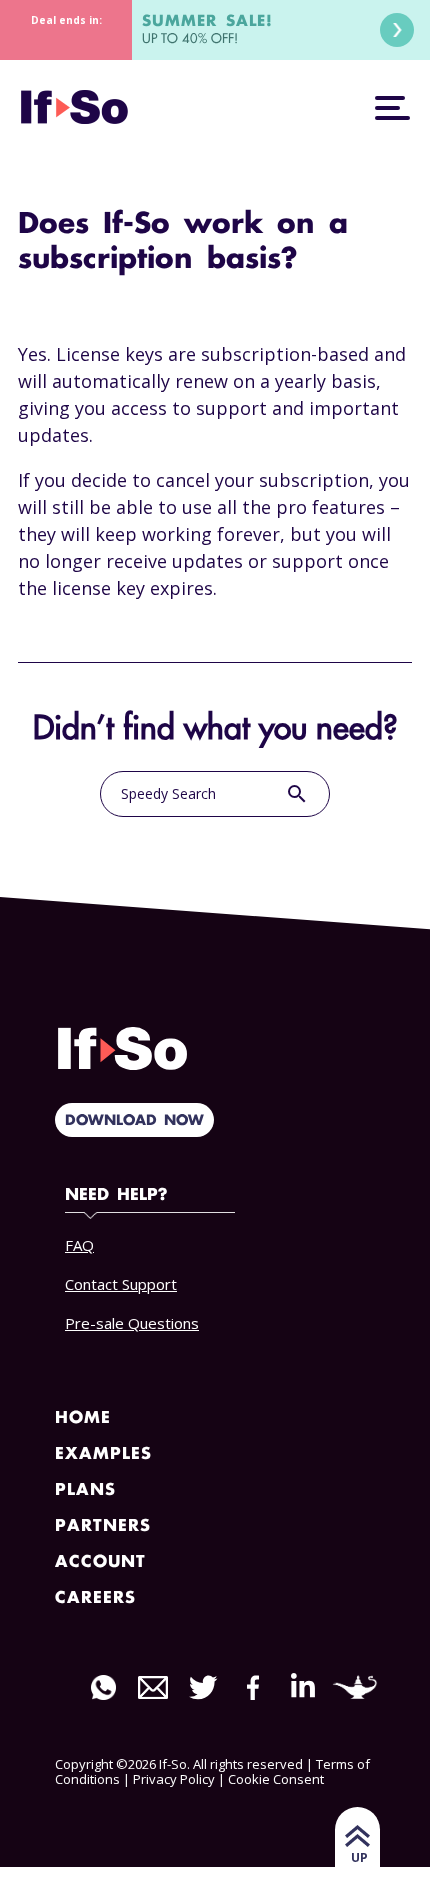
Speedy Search (215, 794)
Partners (103, 1526)
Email (153, 1687)
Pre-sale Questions (132, 1323)
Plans (85, 1490)
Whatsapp (103, 1687)
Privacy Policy (174, 1779)
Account (100, 1562)
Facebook (253, 1687)
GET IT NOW (397, 30)
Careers (95, 1598)
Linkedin (303, 1685)
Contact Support (121, 1284)
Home (83, 1418)
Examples (103, 1454)
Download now (134, 1121)
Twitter (203, 1687)
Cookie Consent (276, 1779)
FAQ (79, 1245)
